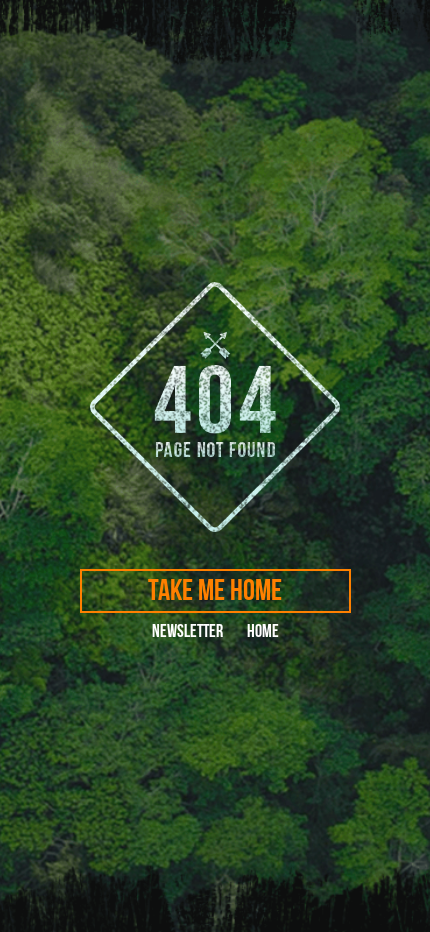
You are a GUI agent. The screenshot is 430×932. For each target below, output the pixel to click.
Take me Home (215, 591)
